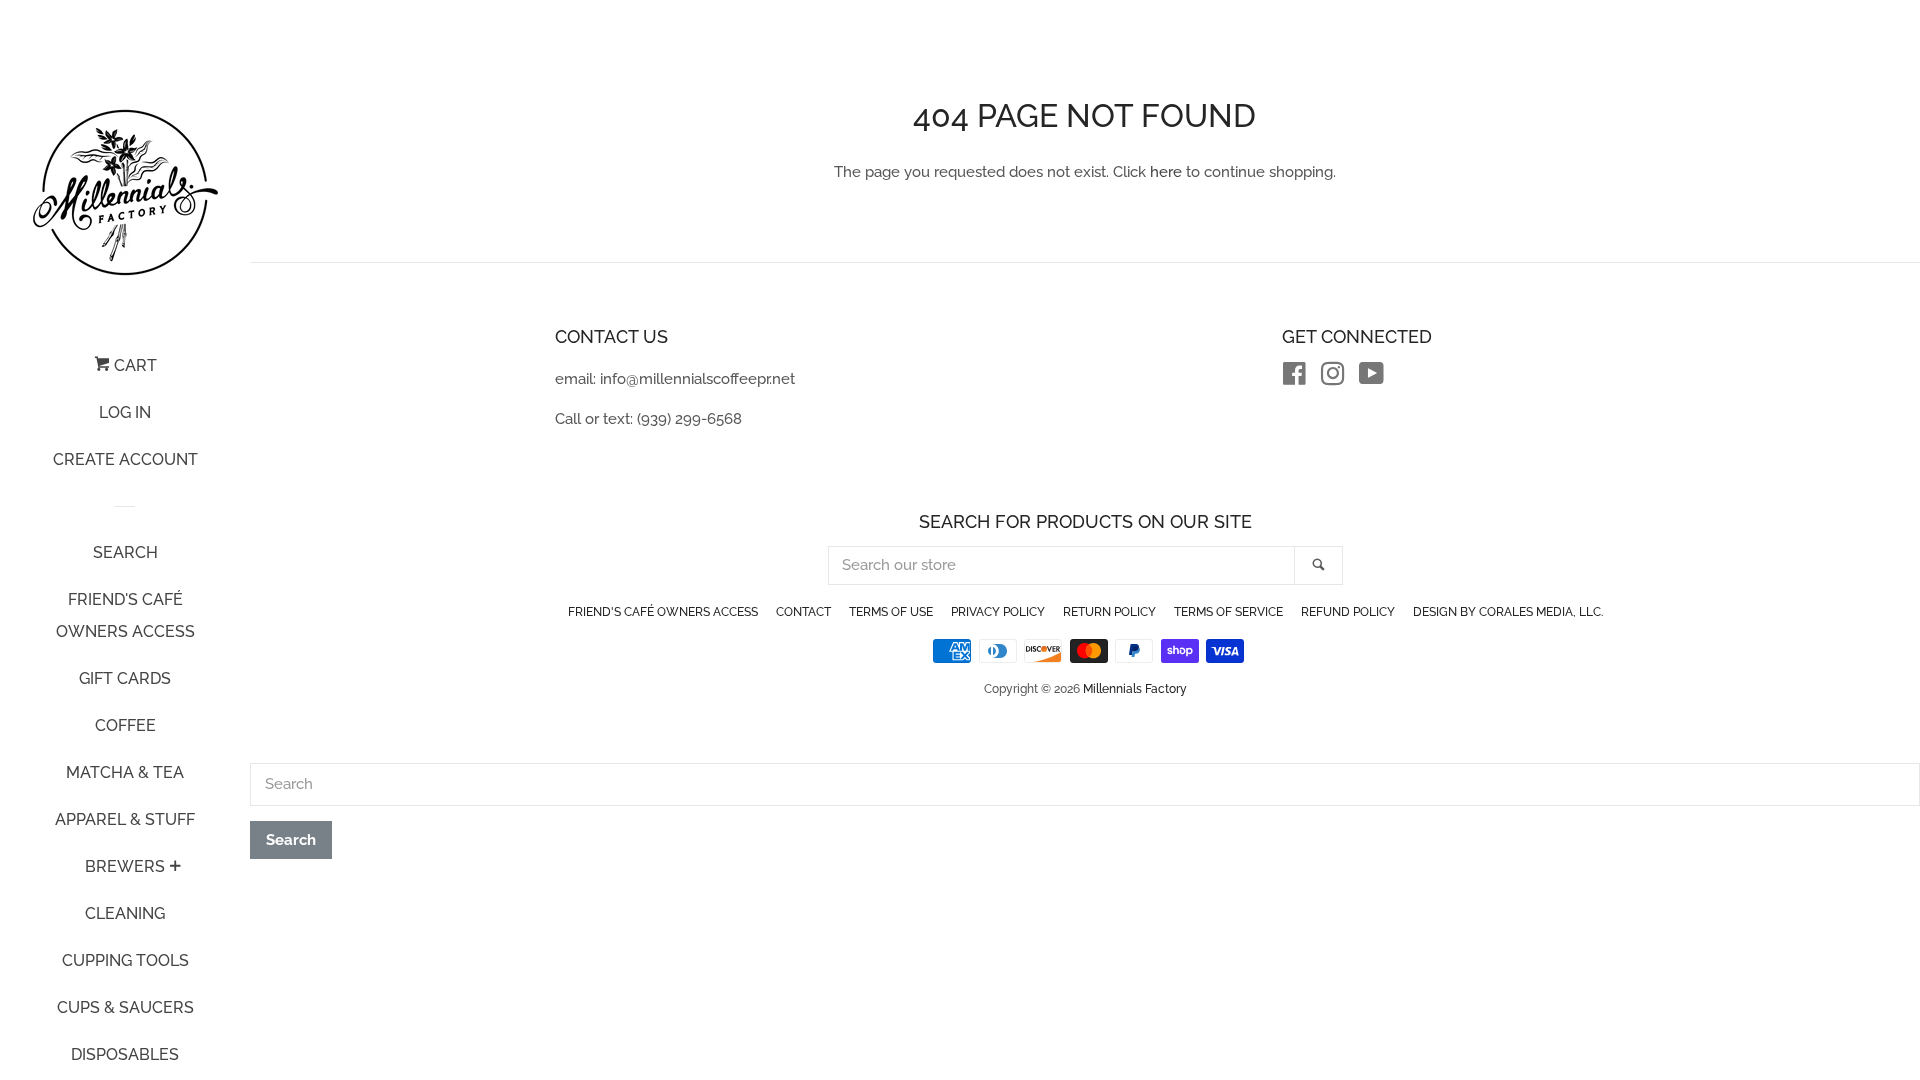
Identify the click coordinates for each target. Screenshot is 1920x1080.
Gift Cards (125, 678)
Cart (133, 365)
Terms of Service (1228, 612)
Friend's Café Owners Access (125, 615)
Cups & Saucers (125, 1007)
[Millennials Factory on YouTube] (1371, 378)
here (1166, 172)
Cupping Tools (125, 960)
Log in (125, 412)
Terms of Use (891, 612)
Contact (803, 612)
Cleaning (125, 913)
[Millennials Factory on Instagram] (1333, 378)
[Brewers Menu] (175, 868)
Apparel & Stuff (125, 819)
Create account (125, 459)
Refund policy (1348, 612)
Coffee (125, 725)
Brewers (125, 866)
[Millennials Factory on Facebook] (1294, 378)
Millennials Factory (1135, 689)
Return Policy (1109, 612)
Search (125, 552)
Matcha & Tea (125, 772)
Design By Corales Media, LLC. (1508, 612)
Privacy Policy (998, 612)
